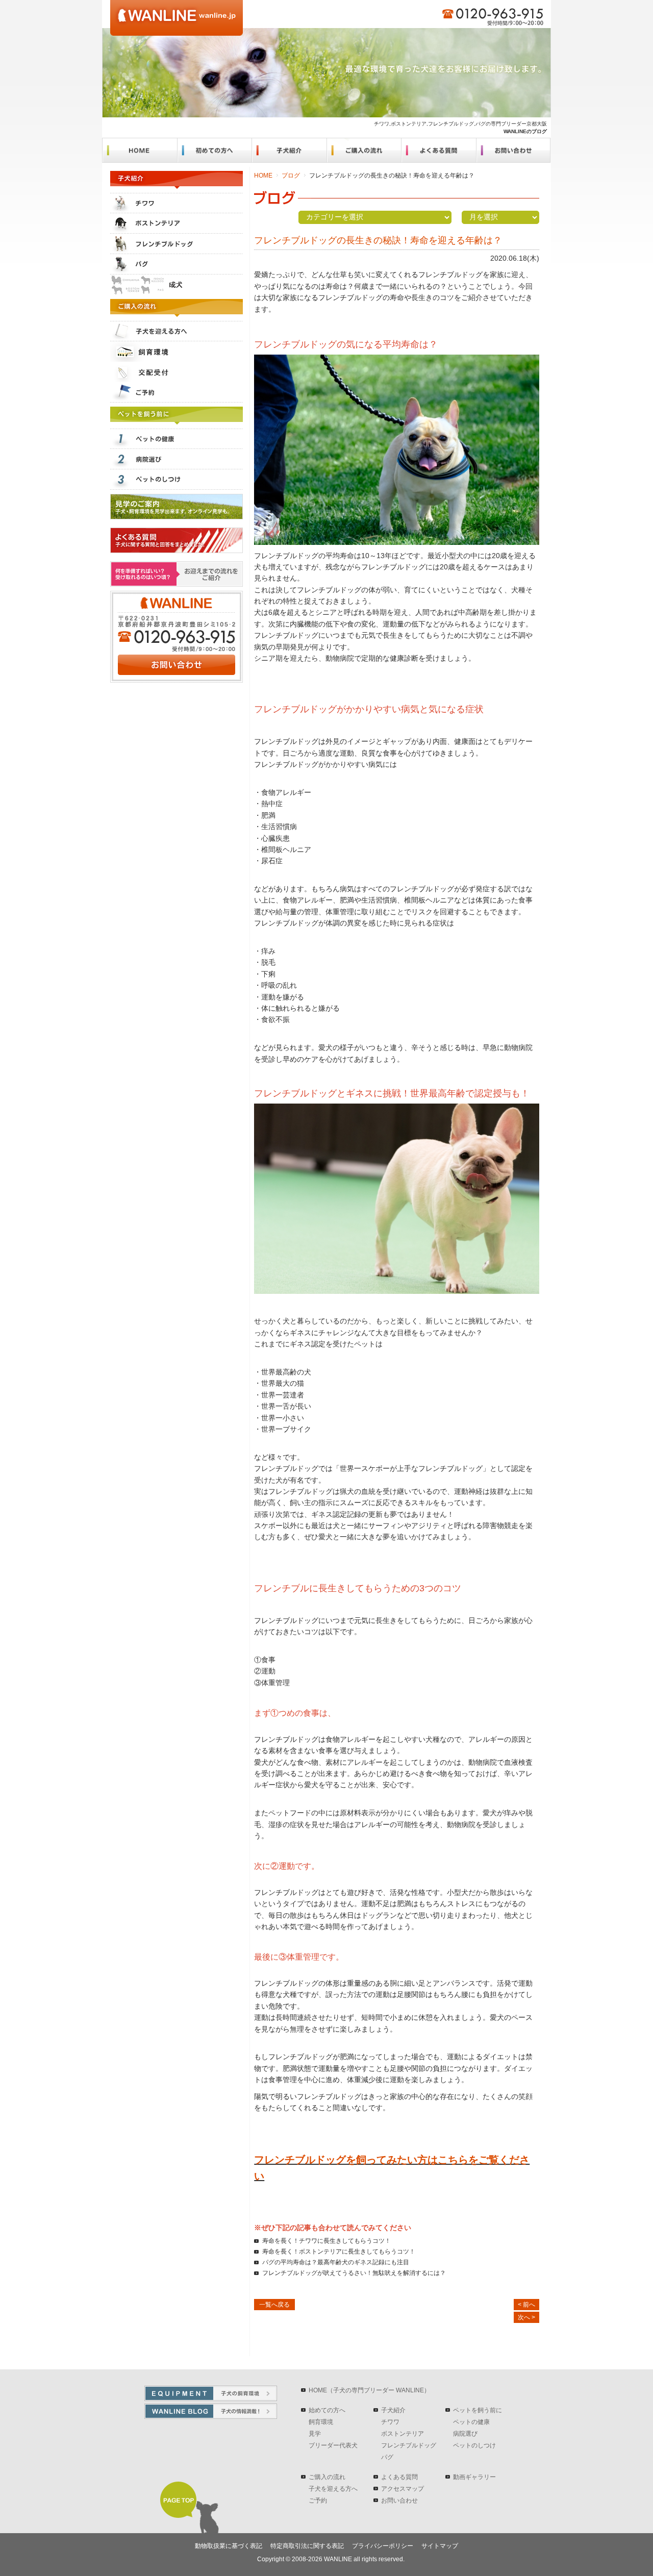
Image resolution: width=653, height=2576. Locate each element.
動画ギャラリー (474, 2477)
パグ (387, 2457)
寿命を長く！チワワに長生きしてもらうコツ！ (326, 2241)
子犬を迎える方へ (333, 2489)
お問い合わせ (399, 2500)
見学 (315, 2434)
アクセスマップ (403, 2489)
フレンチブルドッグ (409, 2445)
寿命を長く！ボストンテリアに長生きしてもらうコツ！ (339, 2252)
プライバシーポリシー (383, 2546)
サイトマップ (440, 2546)
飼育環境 (321, 2422)
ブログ (291, 176)
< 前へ (526, 2305)
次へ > (526, 2317)
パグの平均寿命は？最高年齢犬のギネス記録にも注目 (336, 2262)
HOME (263, 176)
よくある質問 (399, 2477)
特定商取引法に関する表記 (307, 2546)
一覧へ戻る (274, 2305)
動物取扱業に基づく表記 (229, 2546)
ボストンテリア (403, 2434)
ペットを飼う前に (478, 2410)
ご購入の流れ (327, 2477)
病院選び (465, 2434)
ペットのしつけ (474, 2445)
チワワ (390, 2422)
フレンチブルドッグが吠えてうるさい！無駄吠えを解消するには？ (354, 2273)
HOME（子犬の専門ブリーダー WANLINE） (369, 2390)
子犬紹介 (393, 2410)
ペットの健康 (471, 2422)
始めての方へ (327, 2410)
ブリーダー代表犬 (333, 2445)
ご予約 (318, 2500)
